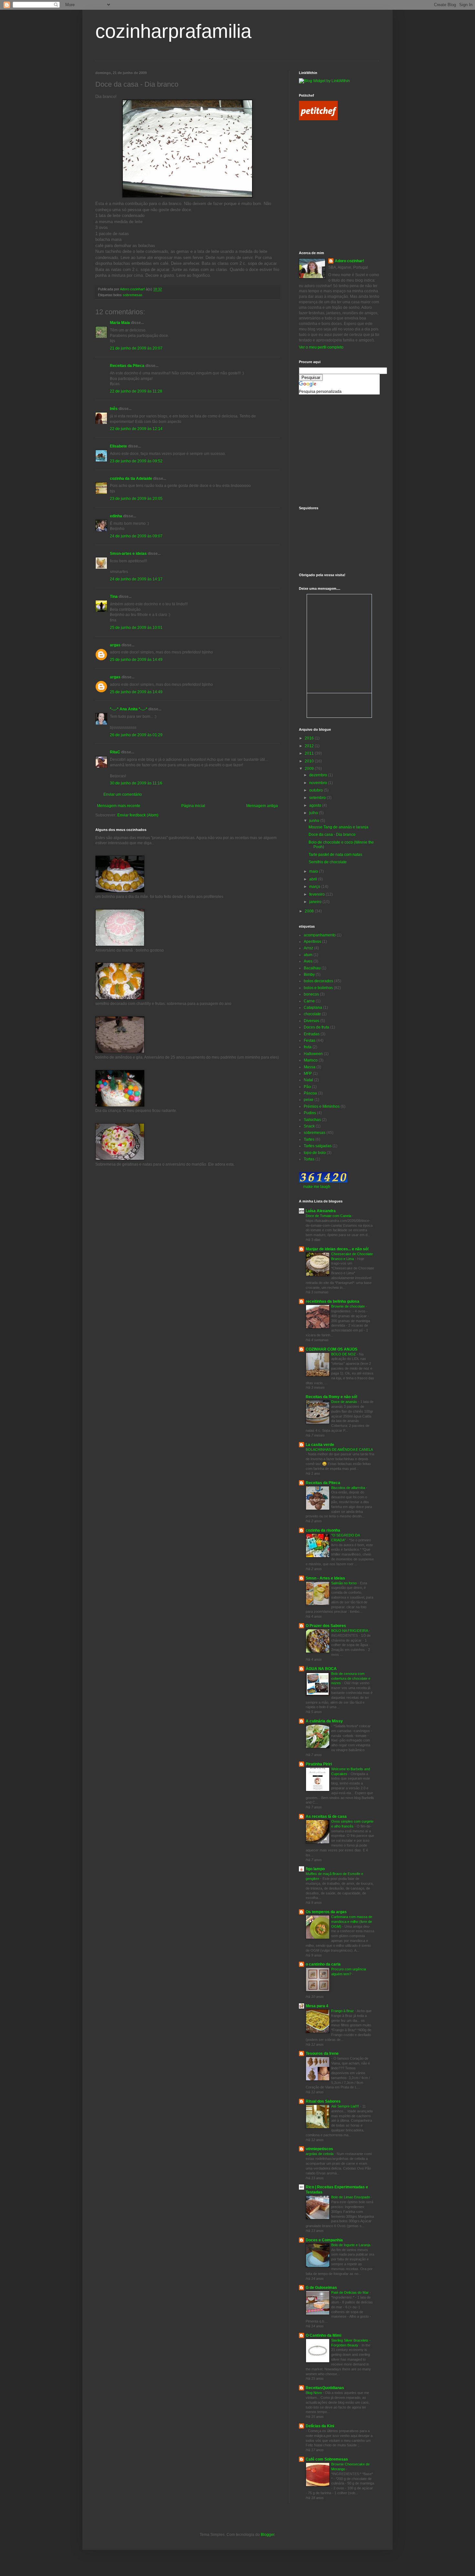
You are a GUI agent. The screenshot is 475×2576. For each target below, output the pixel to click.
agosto (316, 805)
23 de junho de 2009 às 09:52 (136, 461)
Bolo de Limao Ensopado (351, 2197)
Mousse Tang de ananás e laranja (338, 827)
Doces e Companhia (324, 2240)
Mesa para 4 (317, 2006)
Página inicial (193, 806)
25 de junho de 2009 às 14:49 (136, 660)
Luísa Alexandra (321, 1211)
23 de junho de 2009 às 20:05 (136, 499)
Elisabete (118, 446)
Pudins (310, 1113)
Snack (309, 1126)
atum (308, 955)
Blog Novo (314, 2393)
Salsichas (312, 1120)
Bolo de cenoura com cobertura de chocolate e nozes (351, 1678)
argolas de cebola (320, 2154)
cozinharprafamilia (173, 31)
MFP (308, 1073)
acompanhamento (320, 935)
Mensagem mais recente (119, 806)
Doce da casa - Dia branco (332, 835)
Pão (307, 1087)
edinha (116, 516)
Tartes (309, 1139)
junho (315, 821)
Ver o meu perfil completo (321, 347)
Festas (310, 1040)
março (315, 887)
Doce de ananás (345, 1402)
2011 (310, 753)
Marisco (311, 1060)
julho (314, 813)
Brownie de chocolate (348, 1306)
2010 (310, 761)
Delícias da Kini (320, 2426)
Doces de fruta (317, 1027)
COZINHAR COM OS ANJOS (332, 1349)
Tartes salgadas (318, 1146)
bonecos (311, 994)
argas (115, 645)
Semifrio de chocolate (328, 862)
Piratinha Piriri (319, 1764)
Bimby (309, 975)
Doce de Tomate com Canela (329, 1216)
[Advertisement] (328, 156)
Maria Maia (120, 323)
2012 (310, 746)
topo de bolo (315, 1153)
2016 (310, 738)
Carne (309, 1001)
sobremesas (133, 295)
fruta (308, 1047)
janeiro (316, 902)
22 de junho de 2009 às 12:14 (136, 429)
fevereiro (317, 894)
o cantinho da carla (323, 1964)
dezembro (319, 775)
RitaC (115, 752)
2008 (310, 911)
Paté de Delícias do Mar (350, 2292)
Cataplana (313, 1008)
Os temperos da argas (326, 1912)
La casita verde (320, 1445)
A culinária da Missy (324, 1721)
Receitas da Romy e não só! (332, 1397)
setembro (318, 798)
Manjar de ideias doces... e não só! (337, 1249)
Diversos (311, 1021)
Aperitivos (312, 942)
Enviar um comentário (123, 794)
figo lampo (315, 1869)
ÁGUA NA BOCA (321, 1669)
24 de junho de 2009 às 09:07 (136, 536)
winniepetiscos (319, 2149)
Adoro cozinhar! (349, 261)
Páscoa (310, 1093)
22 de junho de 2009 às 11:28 (136, 391)
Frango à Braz (343, 2011)
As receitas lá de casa (326, 1816)
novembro (319, 783)
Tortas (309, 1159)
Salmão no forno (344, 1583)
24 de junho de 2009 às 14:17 (136, 579)
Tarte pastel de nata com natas (335, 855)
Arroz (308, 948)
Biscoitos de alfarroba (349, 1488)
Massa (310, 1067)
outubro (317, 790)
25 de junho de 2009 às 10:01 (136, 628)
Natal (308, 1080)
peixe (309, 1100)
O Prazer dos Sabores (326, 1626)
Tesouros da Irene (322, 2053)
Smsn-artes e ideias (128, 554)
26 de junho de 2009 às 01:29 (136, 735)
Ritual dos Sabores (323, 2101)
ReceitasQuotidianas (325, 2388)
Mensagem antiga (262, 806)
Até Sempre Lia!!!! (346, 2106)
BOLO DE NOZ (344, 1354)
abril (314, 879)
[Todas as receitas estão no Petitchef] (318, 119)
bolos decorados (318, 981)
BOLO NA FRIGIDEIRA (350, 1631)
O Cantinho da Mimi (323, 2335)
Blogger (268, 2535)
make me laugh (317, 1187)
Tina (114, 597)
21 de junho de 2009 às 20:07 (136, 348)
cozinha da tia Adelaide (131, 479)
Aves (308, 961)
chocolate (312, 1014)
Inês (114, 409)
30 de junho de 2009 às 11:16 (136, 783)
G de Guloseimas (321, 2288)
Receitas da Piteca (127, 366)
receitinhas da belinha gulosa (332, 1301)
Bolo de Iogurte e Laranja (351, 2245)
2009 (310, 769)
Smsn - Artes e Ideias (325, 1578)
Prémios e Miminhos (322, 1106)
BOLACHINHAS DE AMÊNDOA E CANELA (339, 1450)
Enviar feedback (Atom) (138, 815)
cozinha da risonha (323, 1530)
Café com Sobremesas (327, 2459)
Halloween (313, 1054)
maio (314, 871)
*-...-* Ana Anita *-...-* (129, 709)
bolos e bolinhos (318, 988)
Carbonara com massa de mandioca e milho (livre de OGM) (352, 1922)
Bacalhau (312, 968)
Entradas (312, 1034)
